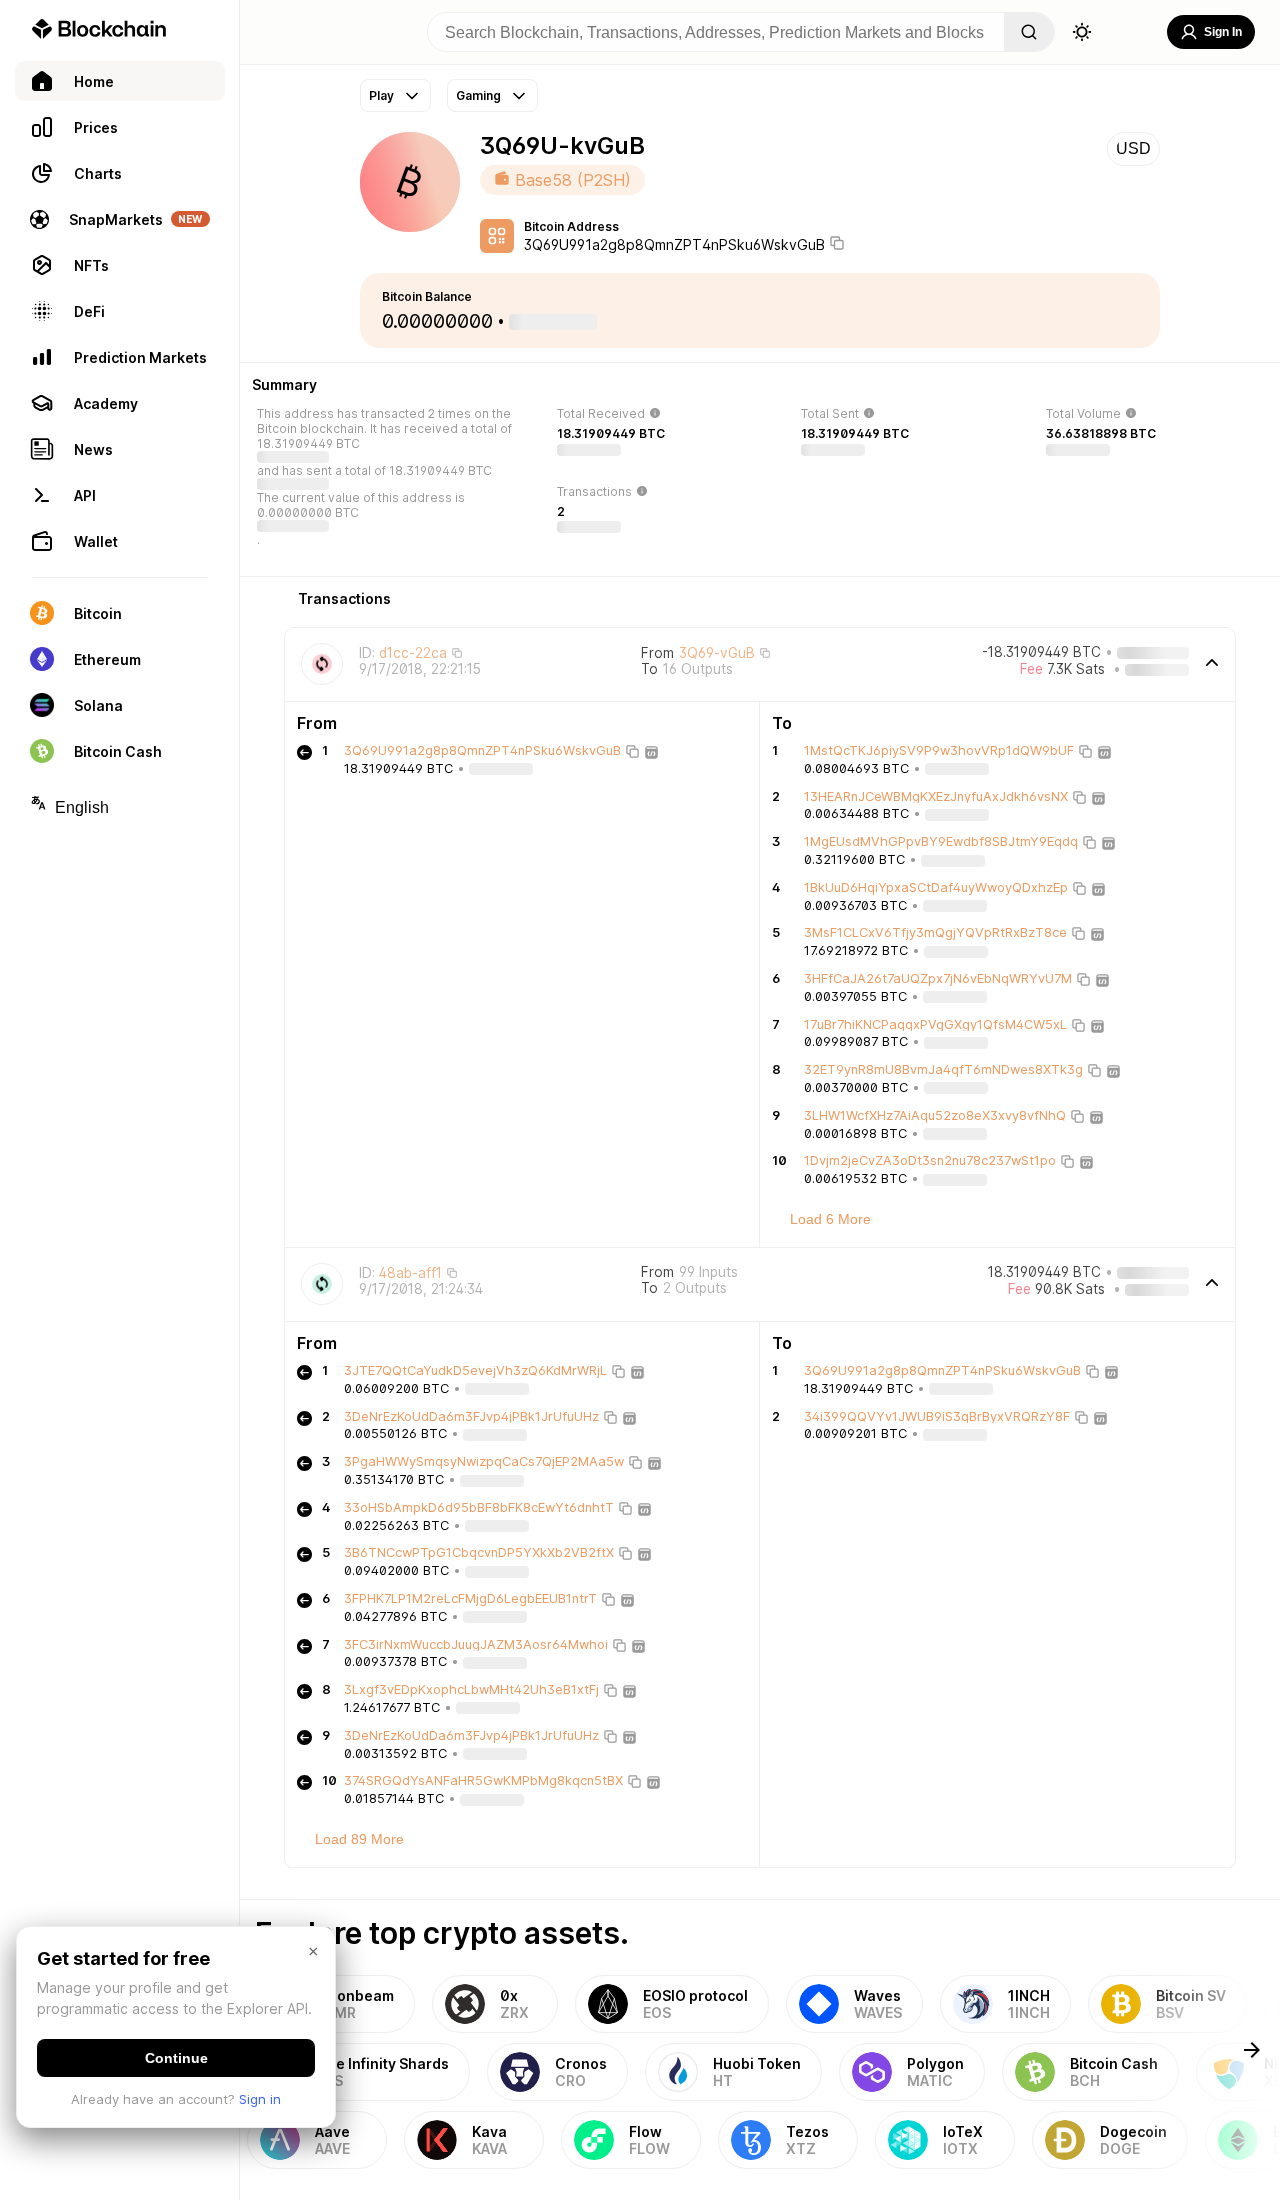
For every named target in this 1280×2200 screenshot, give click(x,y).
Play (381, 95)
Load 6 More (830, 1219)
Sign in (260, 2099)
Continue (176, 2058)
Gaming (478, 95)
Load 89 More (359, 1839)
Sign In (1223, 32)
